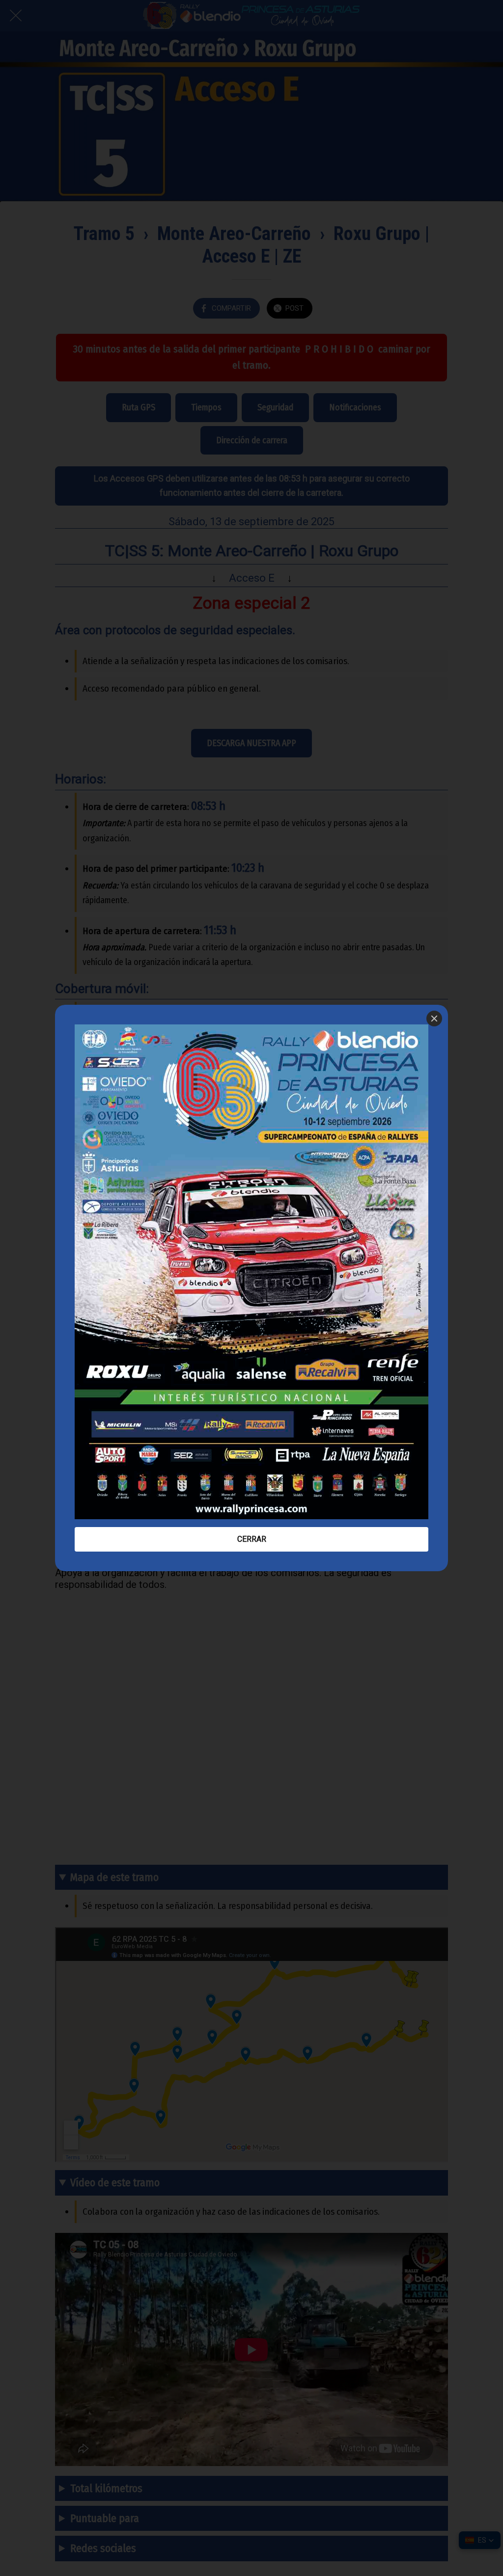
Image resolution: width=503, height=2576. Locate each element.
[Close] (434, 1019)
